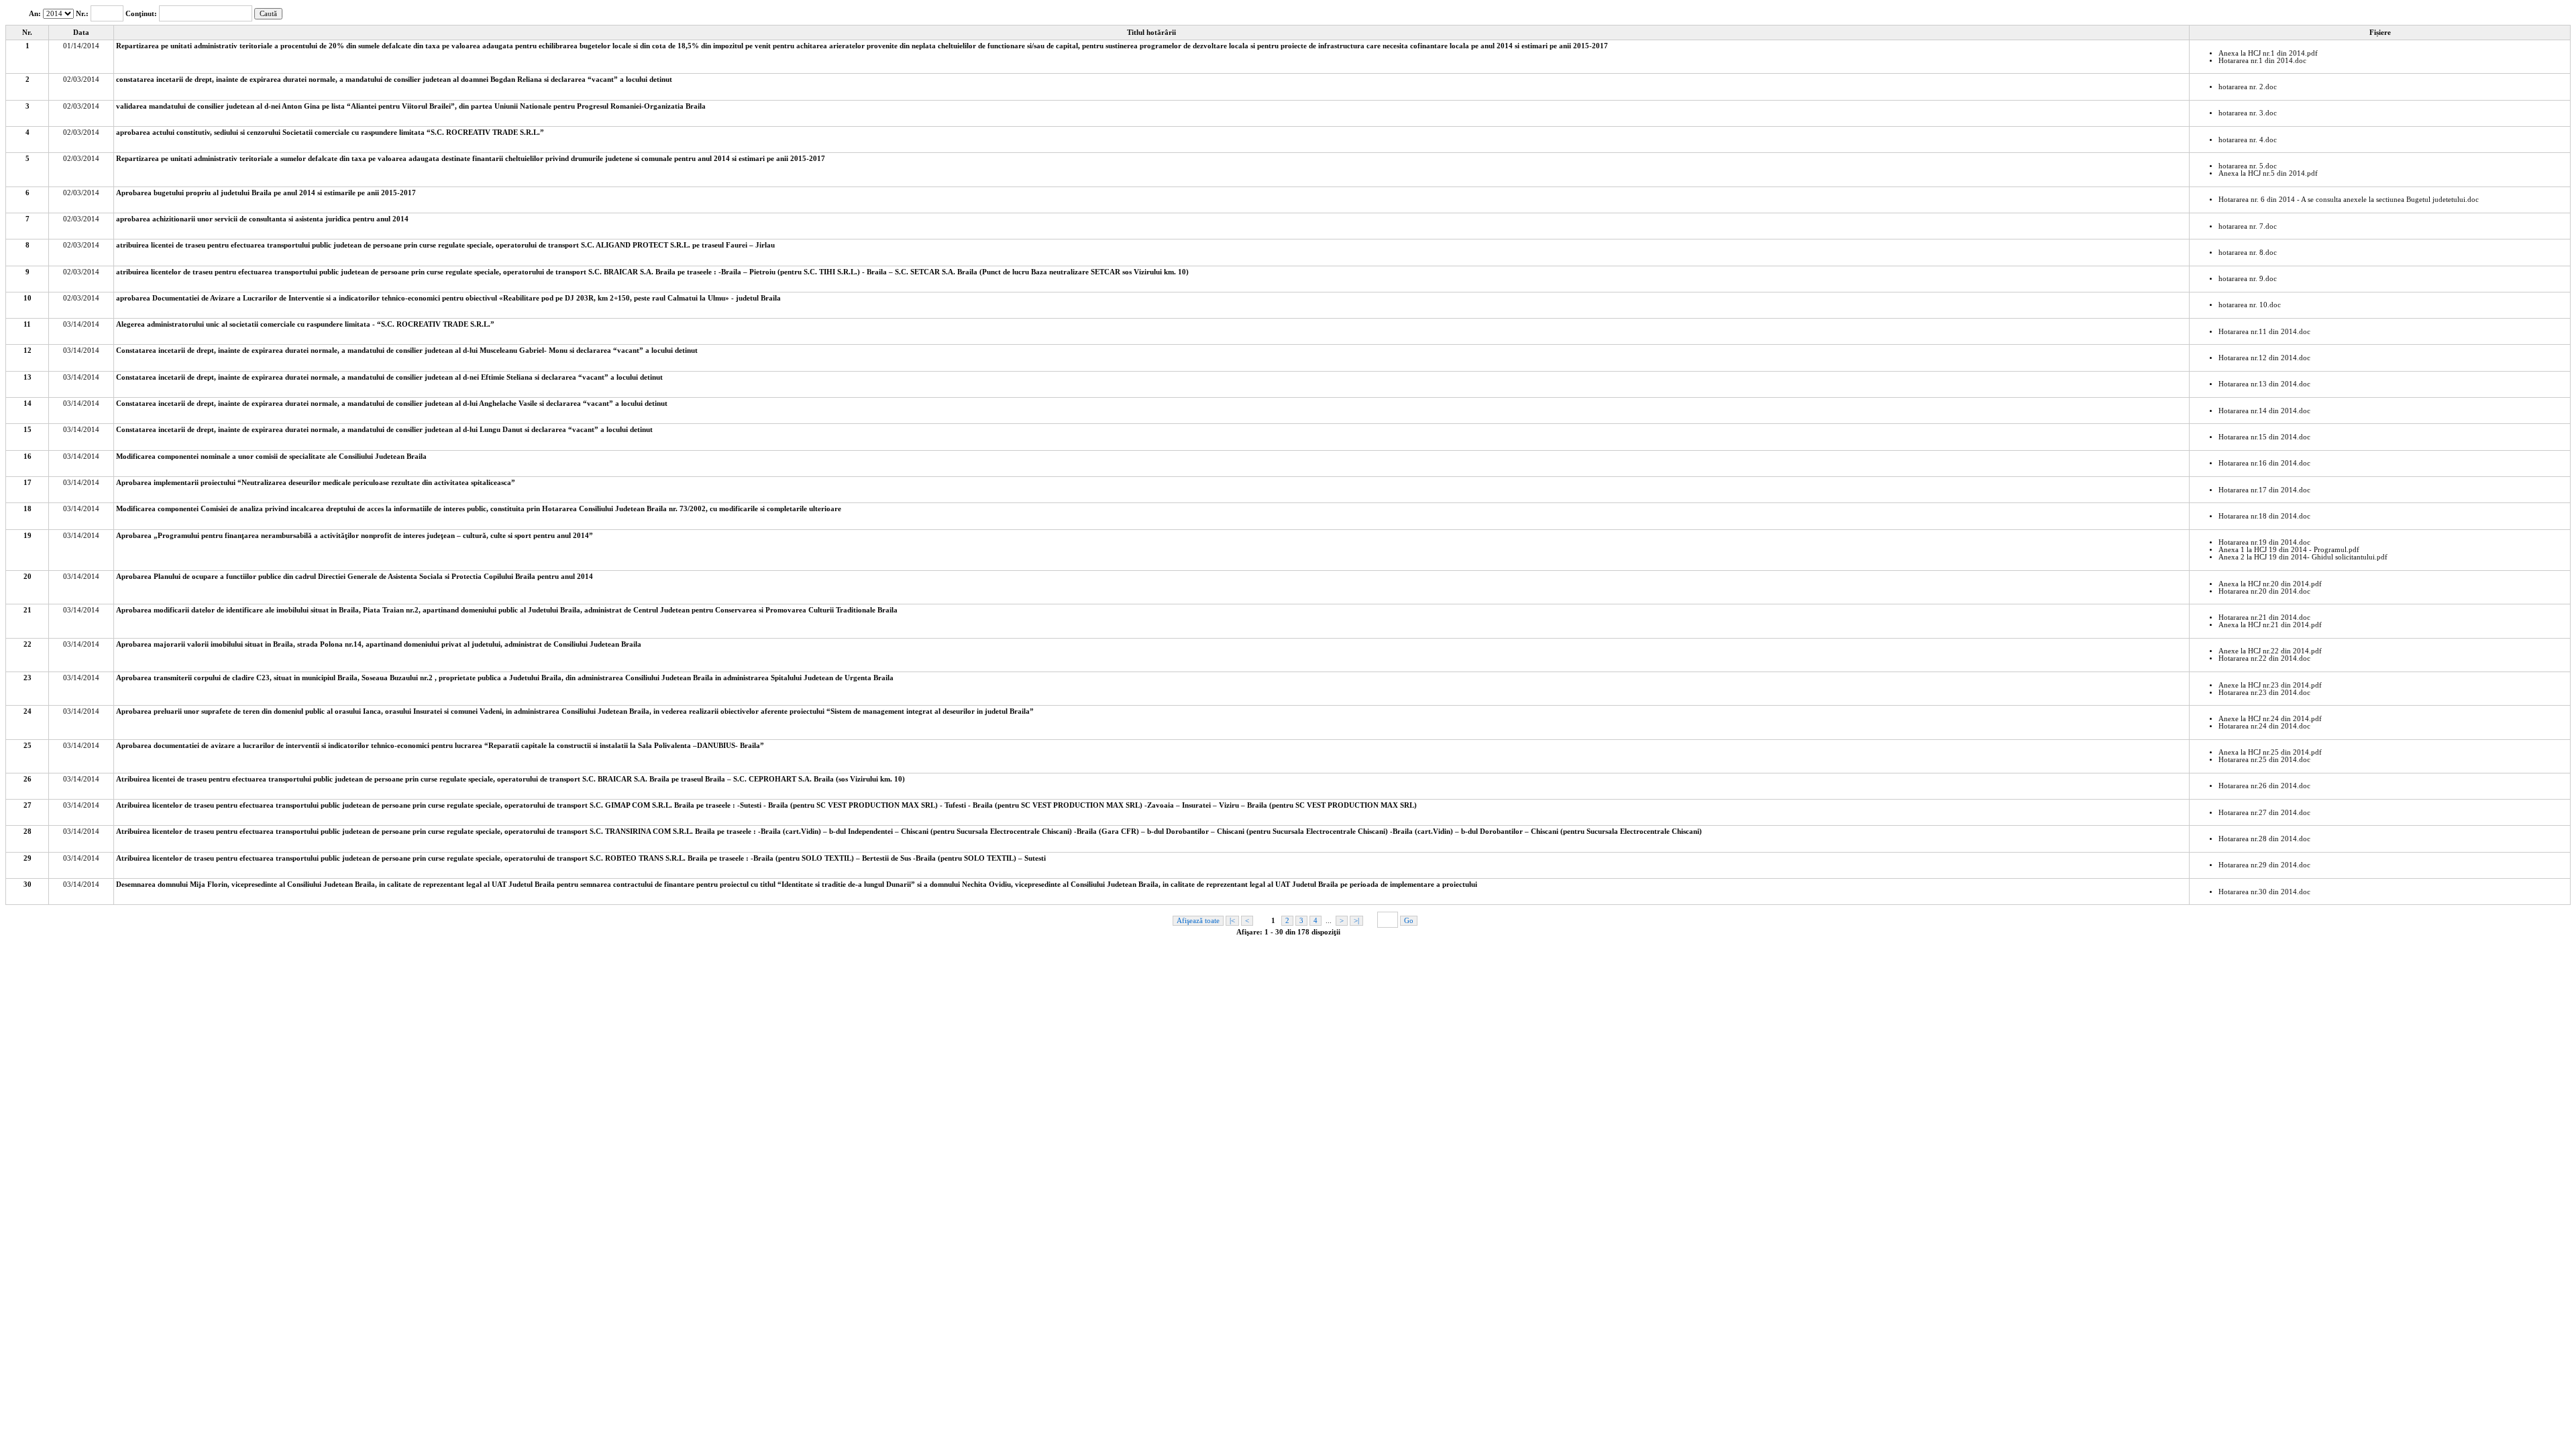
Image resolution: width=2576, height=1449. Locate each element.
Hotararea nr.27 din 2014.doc (2264, 813)
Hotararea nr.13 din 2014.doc (2264, 384)
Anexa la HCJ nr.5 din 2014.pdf (2268, 173)
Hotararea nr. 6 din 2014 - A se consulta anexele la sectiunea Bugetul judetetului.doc (2349, 200)
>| (1356, 921)
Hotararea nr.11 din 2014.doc (2264, 332)
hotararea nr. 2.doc (2248, 87)
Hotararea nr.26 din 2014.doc (2264, 786)
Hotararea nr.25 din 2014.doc (2264, 760)
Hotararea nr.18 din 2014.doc (2264, 516)
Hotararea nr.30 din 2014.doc (2264, 892)
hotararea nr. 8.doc (2248, 253)
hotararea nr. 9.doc (2248, 279)
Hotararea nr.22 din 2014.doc (2264, 658)
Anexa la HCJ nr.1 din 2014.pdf (2268, 53)
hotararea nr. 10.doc (2250, 305)
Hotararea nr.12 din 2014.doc (2264, 358)
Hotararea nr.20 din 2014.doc (2264, 591)
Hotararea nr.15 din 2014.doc (2264, 437)
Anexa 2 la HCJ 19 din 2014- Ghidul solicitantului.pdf (2303, 557)
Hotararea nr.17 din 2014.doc (2264, 490)
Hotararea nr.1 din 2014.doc (2262, 61)
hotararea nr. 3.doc (2248, 113)
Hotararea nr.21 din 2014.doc (2264, 618)
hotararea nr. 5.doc (2248, 166)
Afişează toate (1198, 921)
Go (1409, 921)
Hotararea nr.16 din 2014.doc (2264, 463)
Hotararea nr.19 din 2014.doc (2264, 542)
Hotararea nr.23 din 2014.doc (2264, 693)
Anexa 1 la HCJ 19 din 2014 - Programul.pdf (2289, 550)
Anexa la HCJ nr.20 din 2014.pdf (2270, 584)
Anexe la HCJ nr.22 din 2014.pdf (2270, 651)
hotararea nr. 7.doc (2248, 226)
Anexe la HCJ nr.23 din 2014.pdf (2270, 685)
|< (1232, 921)
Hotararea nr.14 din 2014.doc (2264, 411)
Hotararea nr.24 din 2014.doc (2264, 726)
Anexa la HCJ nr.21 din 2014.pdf (2270, 625)
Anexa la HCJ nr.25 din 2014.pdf (2270, 752)
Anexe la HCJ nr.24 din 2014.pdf (2270, 719)
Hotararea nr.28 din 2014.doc (2264, 839)
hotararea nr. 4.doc (2248, 140)
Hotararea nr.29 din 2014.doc (2264, 865)
